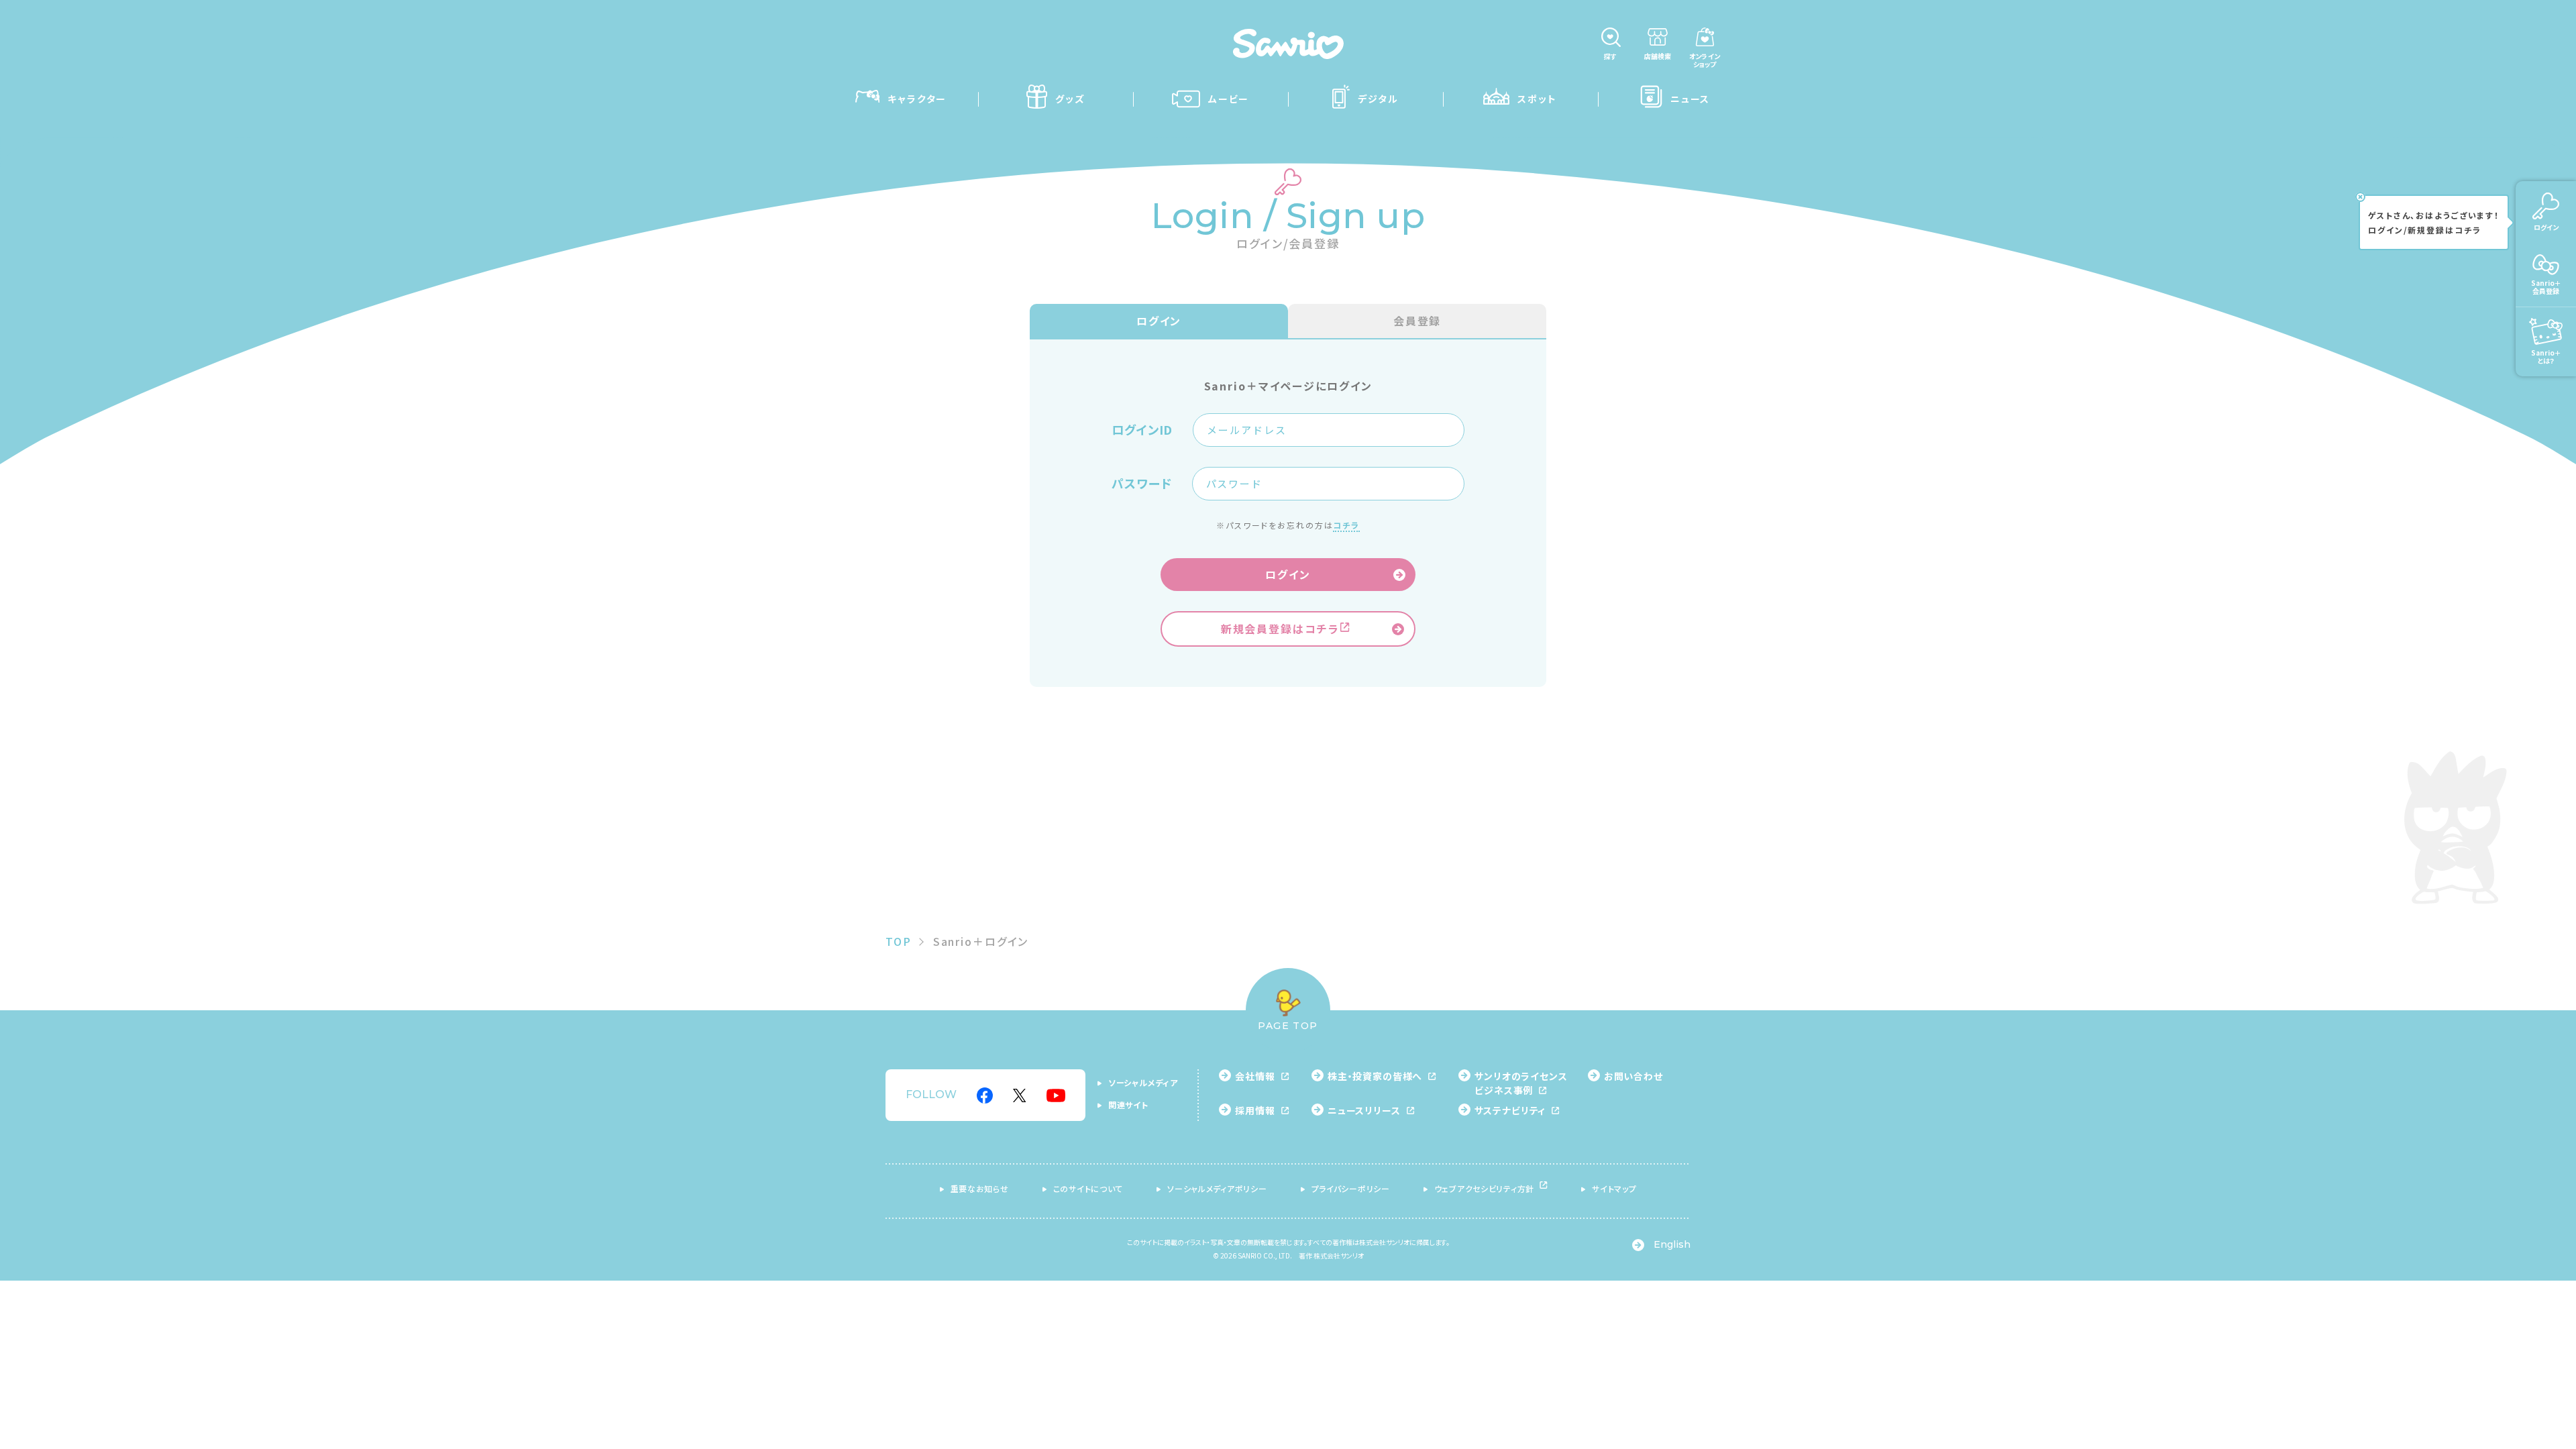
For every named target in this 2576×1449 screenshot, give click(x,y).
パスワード (1142, 484)
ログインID (1142, 430)
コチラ (1346, 525)
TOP (899, 941)
